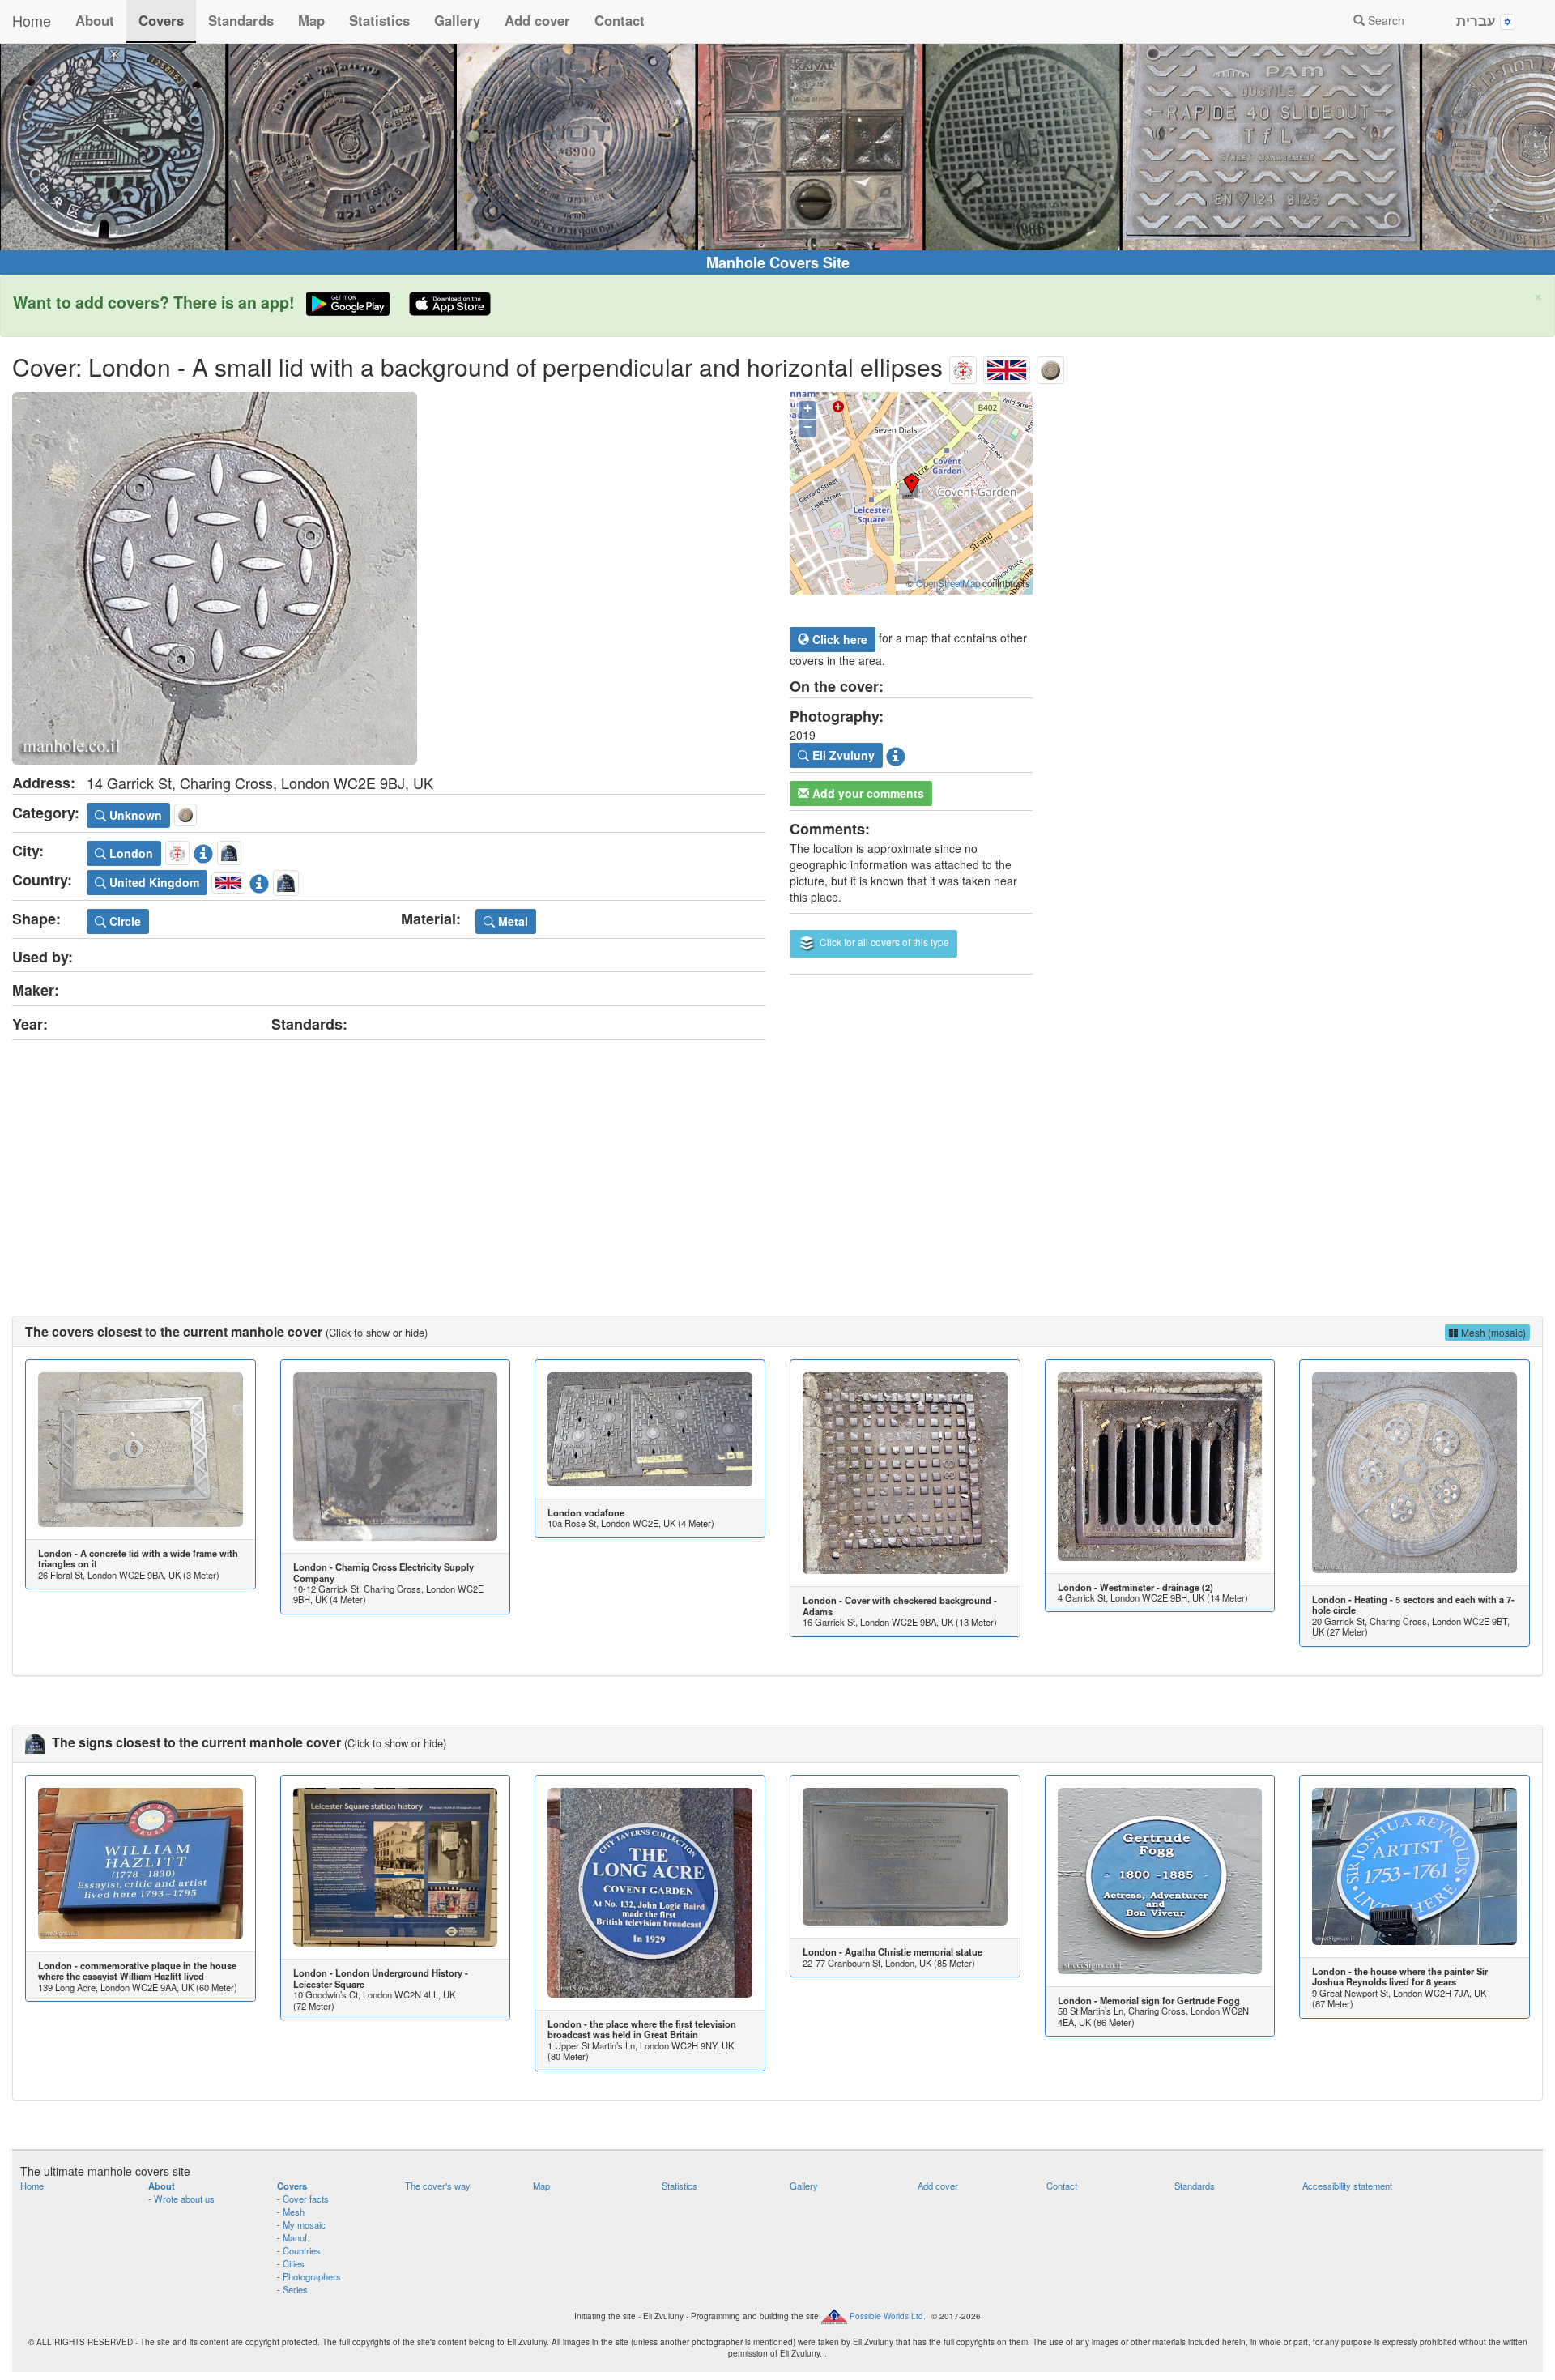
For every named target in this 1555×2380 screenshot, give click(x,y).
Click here (838, 639)
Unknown (134, 815)
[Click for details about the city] (203, 851)
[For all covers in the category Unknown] (1050, 367)
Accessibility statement (1347, 2186)
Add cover (537, 20)
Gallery (457, 20)
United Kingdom (153, 882)
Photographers (312, 2276)
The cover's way (438, 2186)
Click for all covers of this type (883, 942)
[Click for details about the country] (259, 880)
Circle (124, 921)
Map (311, 20)
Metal (511, 921)
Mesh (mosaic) (1492, 1332)
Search (1385, 20)
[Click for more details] (141, 1449)
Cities (294, 2263)
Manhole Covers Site (778, 262)
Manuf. (296, 2237)
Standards (241, 20)
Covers (161, 20)
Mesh (294, 2212)
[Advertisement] (777, 1162)
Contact (620, 20)
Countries (302, 2250)
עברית (1478, 20)
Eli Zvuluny (842, 755)
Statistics (379, 20)
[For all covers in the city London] (963, 367)
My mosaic (304, 2224)
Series (295, 2289)
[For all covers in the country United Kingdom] (1007, 367)
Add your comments (867, 793)
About (95, 20)
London (130, 853)
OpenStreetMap (948, 583)
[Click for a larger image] (389, 578)
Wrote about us (184, 2199)
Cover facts (306, 2199)
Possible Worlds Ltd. (888, 2315)
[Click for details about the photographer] (896, 754)
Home (32, 20)
